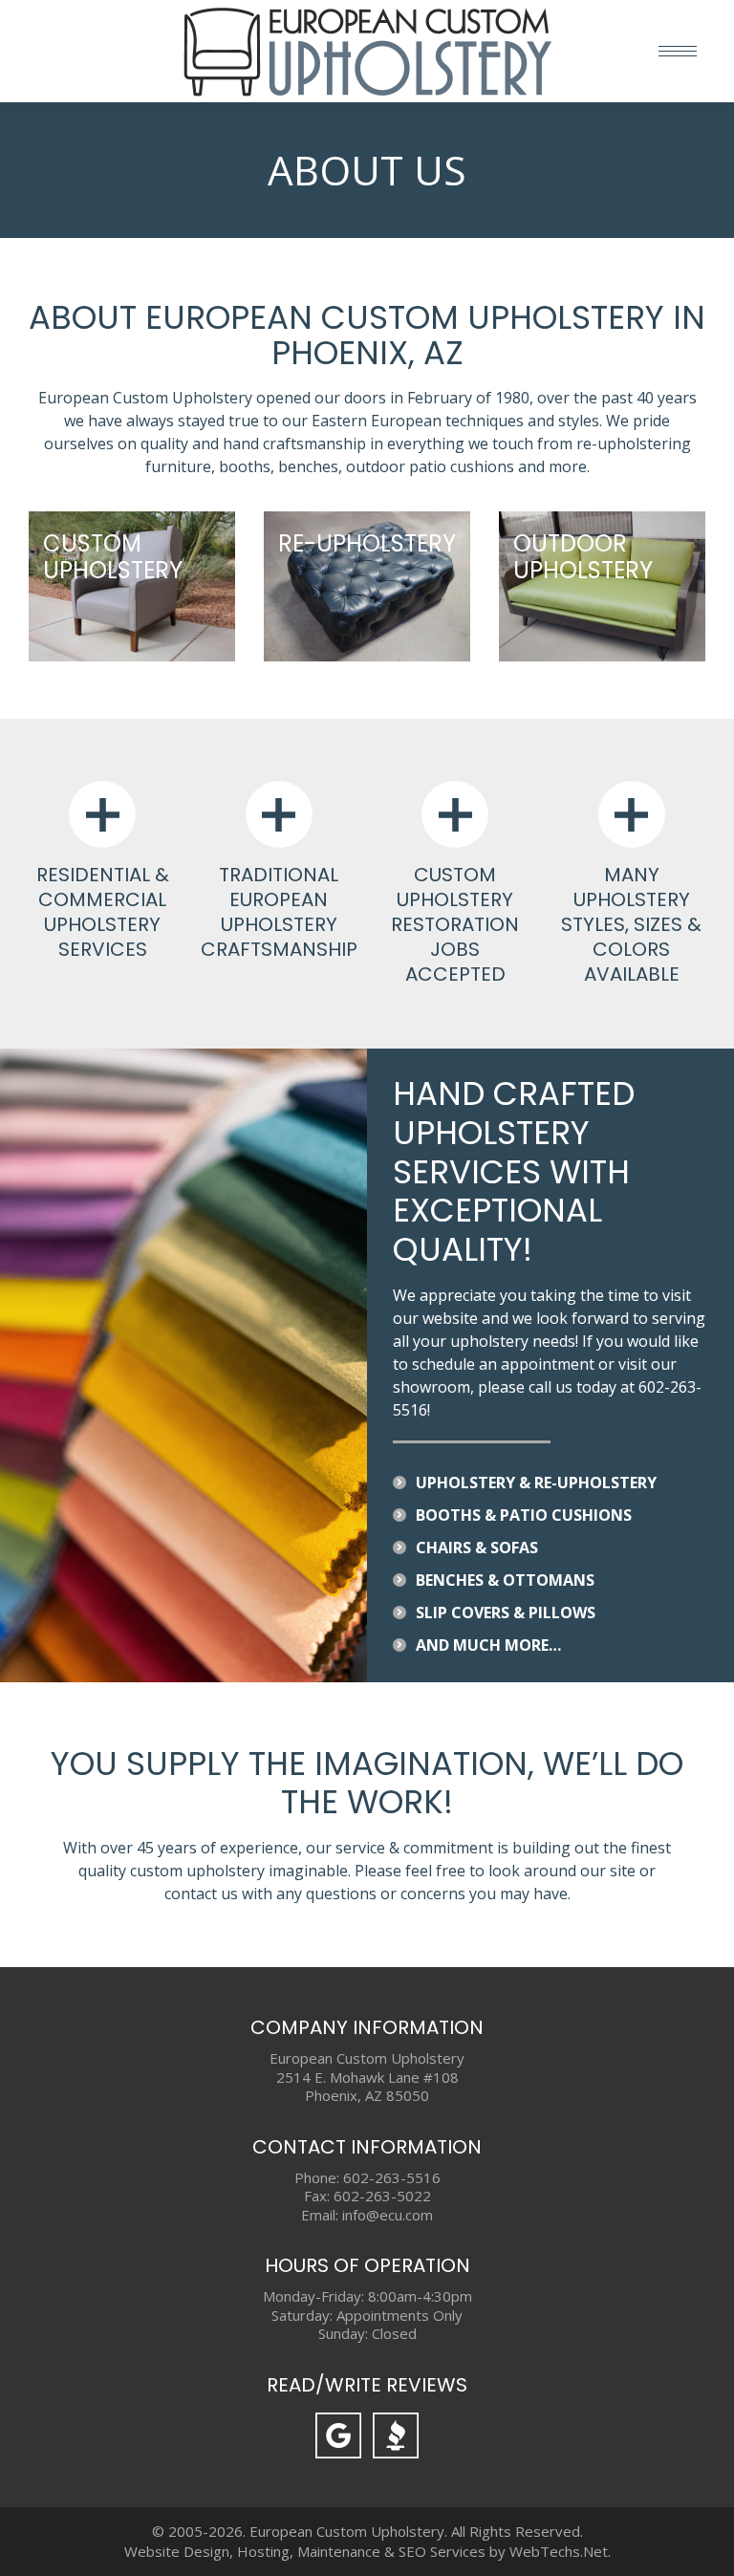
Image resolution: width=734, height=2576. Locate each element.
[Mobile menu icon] (678, 51)
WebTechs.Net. (560, 2551)
